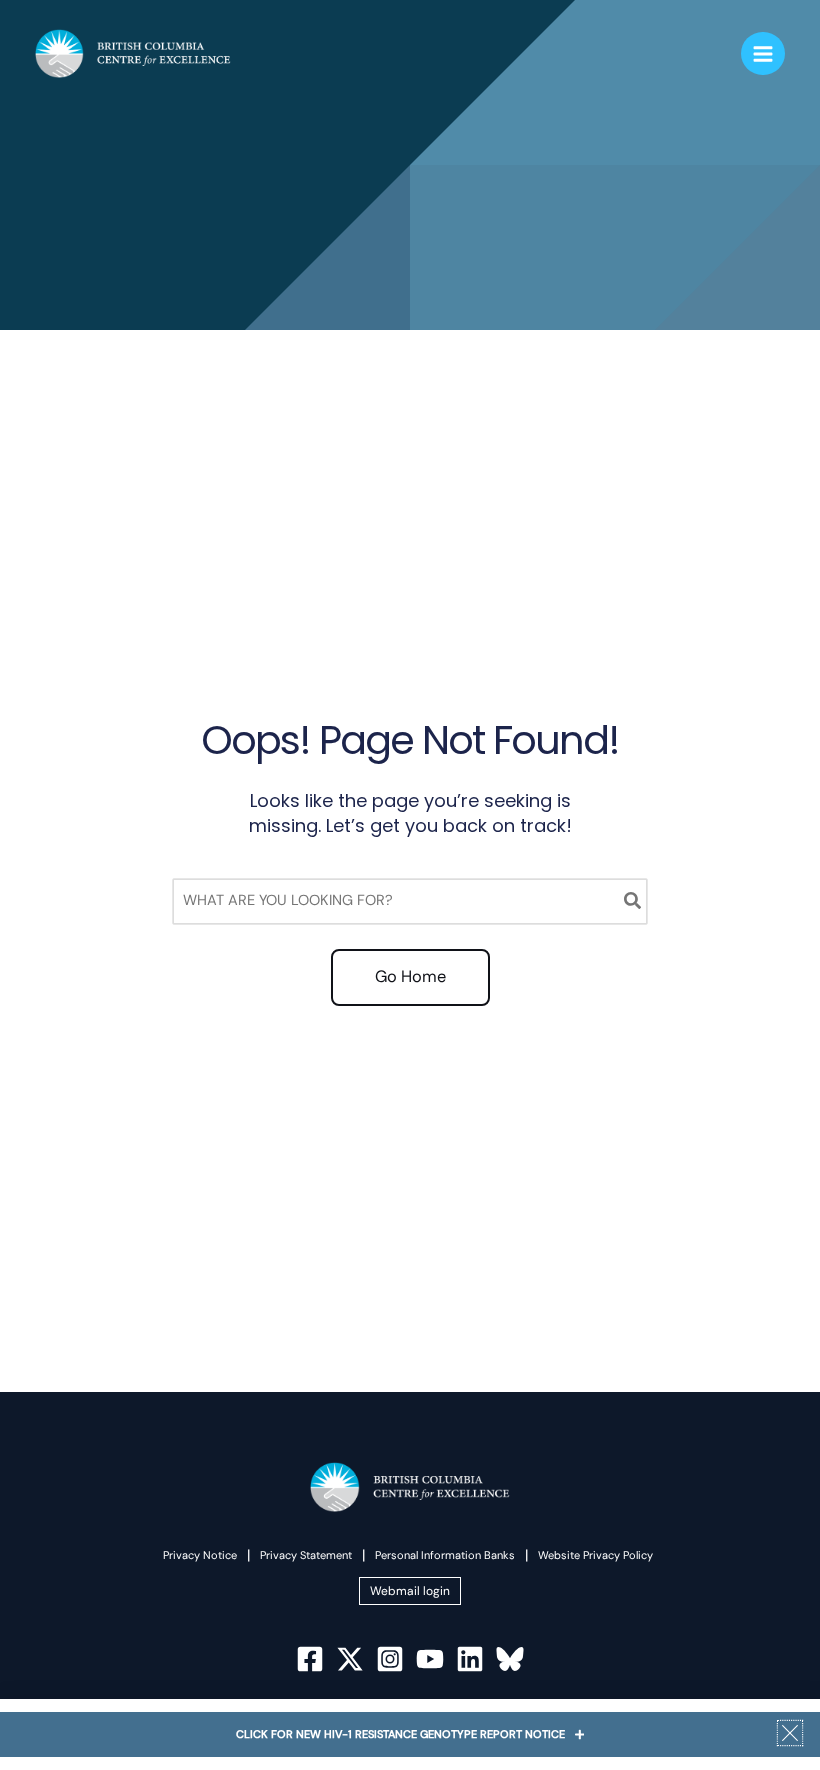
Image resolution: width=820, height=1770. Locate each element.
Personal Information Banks (445, 1555)
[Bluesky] (510, 1659)
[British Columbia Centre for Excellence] (133, 53)
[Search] (633, 902)
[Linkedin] (470, 1659)
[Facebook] (310, 1659)
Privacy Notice (200, 1555)
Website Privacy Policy (595, 1555)
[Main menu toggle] (763, 54)
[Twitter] (350, 1659)
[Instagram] (390, 1659)
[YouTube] (430, 1659)
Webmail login (410, 1591)
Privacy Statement (306, 1555)
